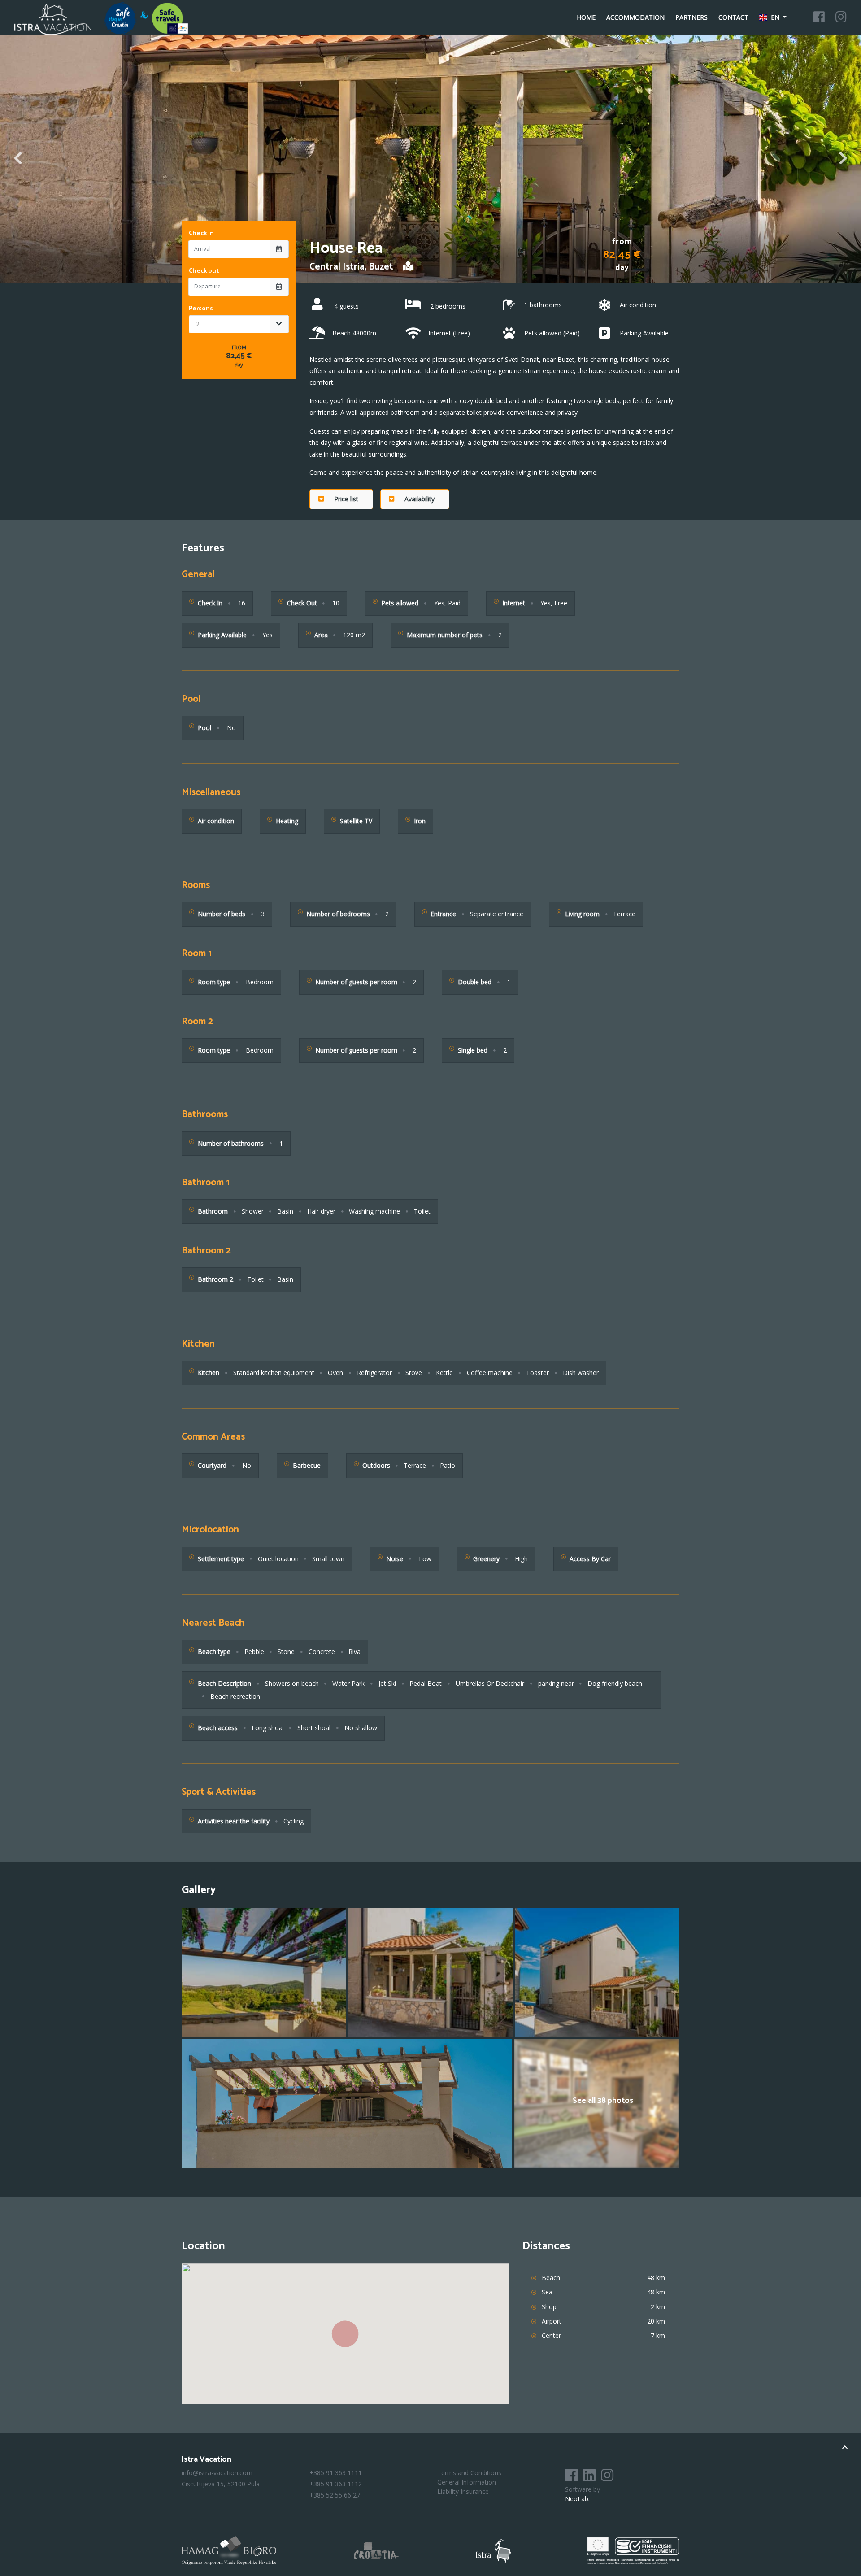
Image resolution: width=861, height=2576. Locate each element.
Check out (204, 271)
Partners (691, 17)
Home (586, 17)
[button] (341, 499)
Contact (733, 17)
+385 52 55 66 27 (335, 2495)
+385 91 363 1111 (336, 2473)
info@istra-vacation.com (217, 2473)
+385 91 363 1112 (336, 2484)
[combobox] (239, 324)
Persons (201, 309)
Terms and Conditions (469, 2473)
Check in (201, 233)
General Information (467, 2482)
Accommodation (635, 17)
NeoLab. (577, 2499)
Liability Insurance (463, 2491)
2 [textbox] (198, 324)
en (775, 17)
